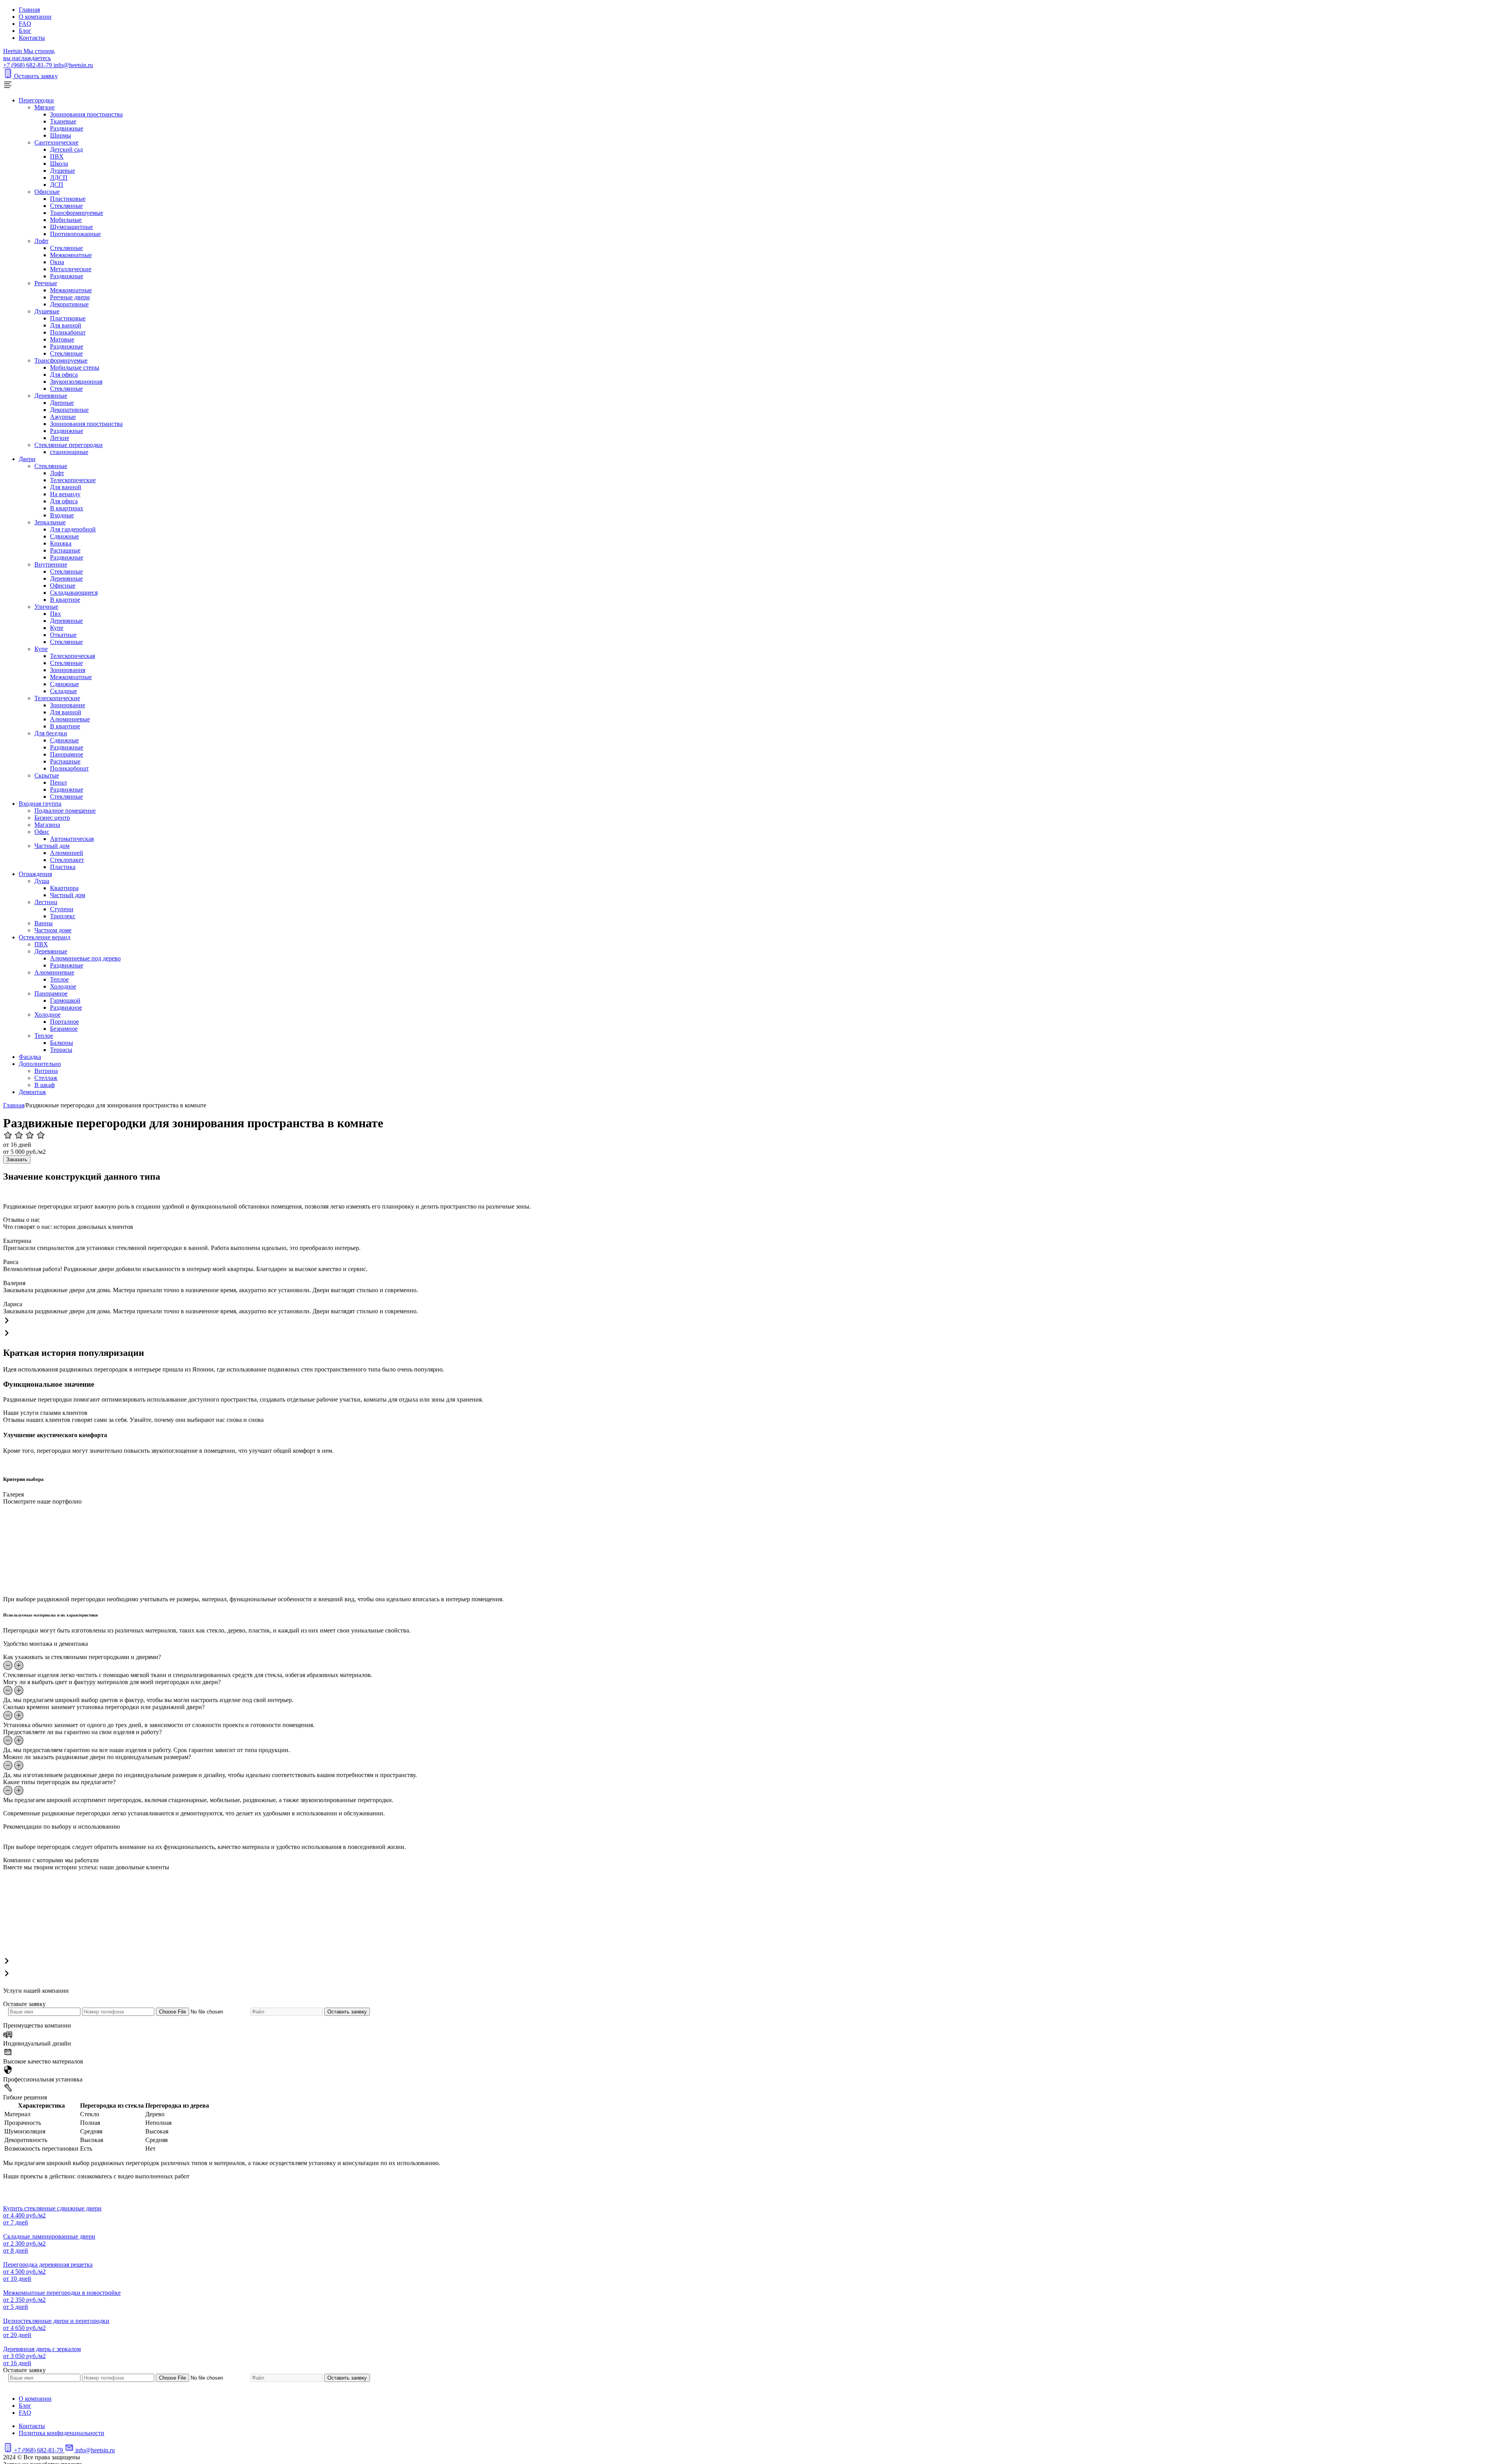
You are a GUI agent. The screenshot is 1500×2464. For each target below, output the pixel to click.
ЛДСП (59, 178)
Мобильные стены (75, 367)
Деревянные (51, 396)
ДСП (57, 185)
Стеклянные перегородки (69, 445)
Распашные (65, 550)
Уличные (46, 607)
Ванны (44, 923)
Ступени (62, 909)
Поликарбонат (69, 768)
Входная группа (40, 804)
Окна (57, 262)
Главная (29, 10)
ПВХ (57, 156)
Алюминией (67, 853)
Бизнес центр (52, 818)
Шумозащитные (71, 227)
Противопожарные (75, 234)
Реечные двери (70, 297)
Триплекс (63, 916)
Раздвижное (66, 1008)
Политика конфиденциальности (62, 2433)
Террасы (61, 1050)
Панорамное (67, 754)
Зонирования (68, 670)
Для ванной (66, 325)
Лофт (41, 241)
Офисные (47, 192)
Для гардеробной (73, 529)
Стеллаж (46, 1078)
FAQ (25, 24)
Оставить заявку (36, 76)
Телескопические (73, 480)
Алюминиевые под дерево (85, 958)
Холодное (63, 986)
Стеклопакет (67, 860)
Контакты (32, 38)
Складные (63, 691)
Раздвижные (67, 128)
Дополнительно (40, 1064)
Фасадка (30, 1057)
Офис (42, 832)
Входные (62, 515)
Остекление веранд (45, 937)
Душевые (62, 171)
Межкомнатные (71, 255)
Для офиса (64, 375)
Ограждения (35, 874)
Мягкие (45, 107)
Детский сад (66, 149)
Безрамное (64, 1029)
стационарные (69, 452)
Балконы (62, 1043)
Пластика (63, 867)
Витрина (46, 1071)
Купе (57, 628)
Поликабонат (68, 332)
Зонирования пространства (86, 114)
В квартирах (67, 508)
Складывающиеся (74, 593)
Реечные (46, 283)
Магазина (47, 825)
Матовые (62, 339)
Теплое (59, 979)
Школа (59, 164)
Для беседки (51, 733)
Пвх (55, 614)
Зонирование (68, 705)
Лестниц (46, 902)
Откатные (63, 635)
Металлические (71, 269)
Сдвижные (64, 536)
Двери (27, 459)
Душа (42, 881)
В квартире (65, 600)
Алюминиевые (70, 719)
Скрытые (47, 775)
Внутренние (51, 564)
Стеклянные (66, 206)
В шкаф (45, 1085)
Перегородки (36, 100)
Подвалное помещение (65, 811)
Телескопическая (72, 656)
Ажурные (63, 417)
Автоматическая (72, 839)
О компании (35, 17)
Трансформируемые (77, 213)
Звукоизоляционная (76, 382)
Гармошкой (65, 1000)
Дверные (62, 403)
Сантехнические (56, 142)
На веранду (65, 494)
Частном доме (53, 930)
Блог (25, 31)
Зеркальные (50, 522)
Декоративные (69, 304)
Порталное (64, 1022)
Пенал (58, 782)
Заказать (17, 1160)
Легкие (60, 438)
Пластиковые (68, 199)
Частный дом (52, 846)
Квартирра (64, 888)
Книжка (61, 543)
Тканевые (63, 121)
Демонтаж (32, 1092)
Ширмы (61, 135)
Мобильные (66, 220)
